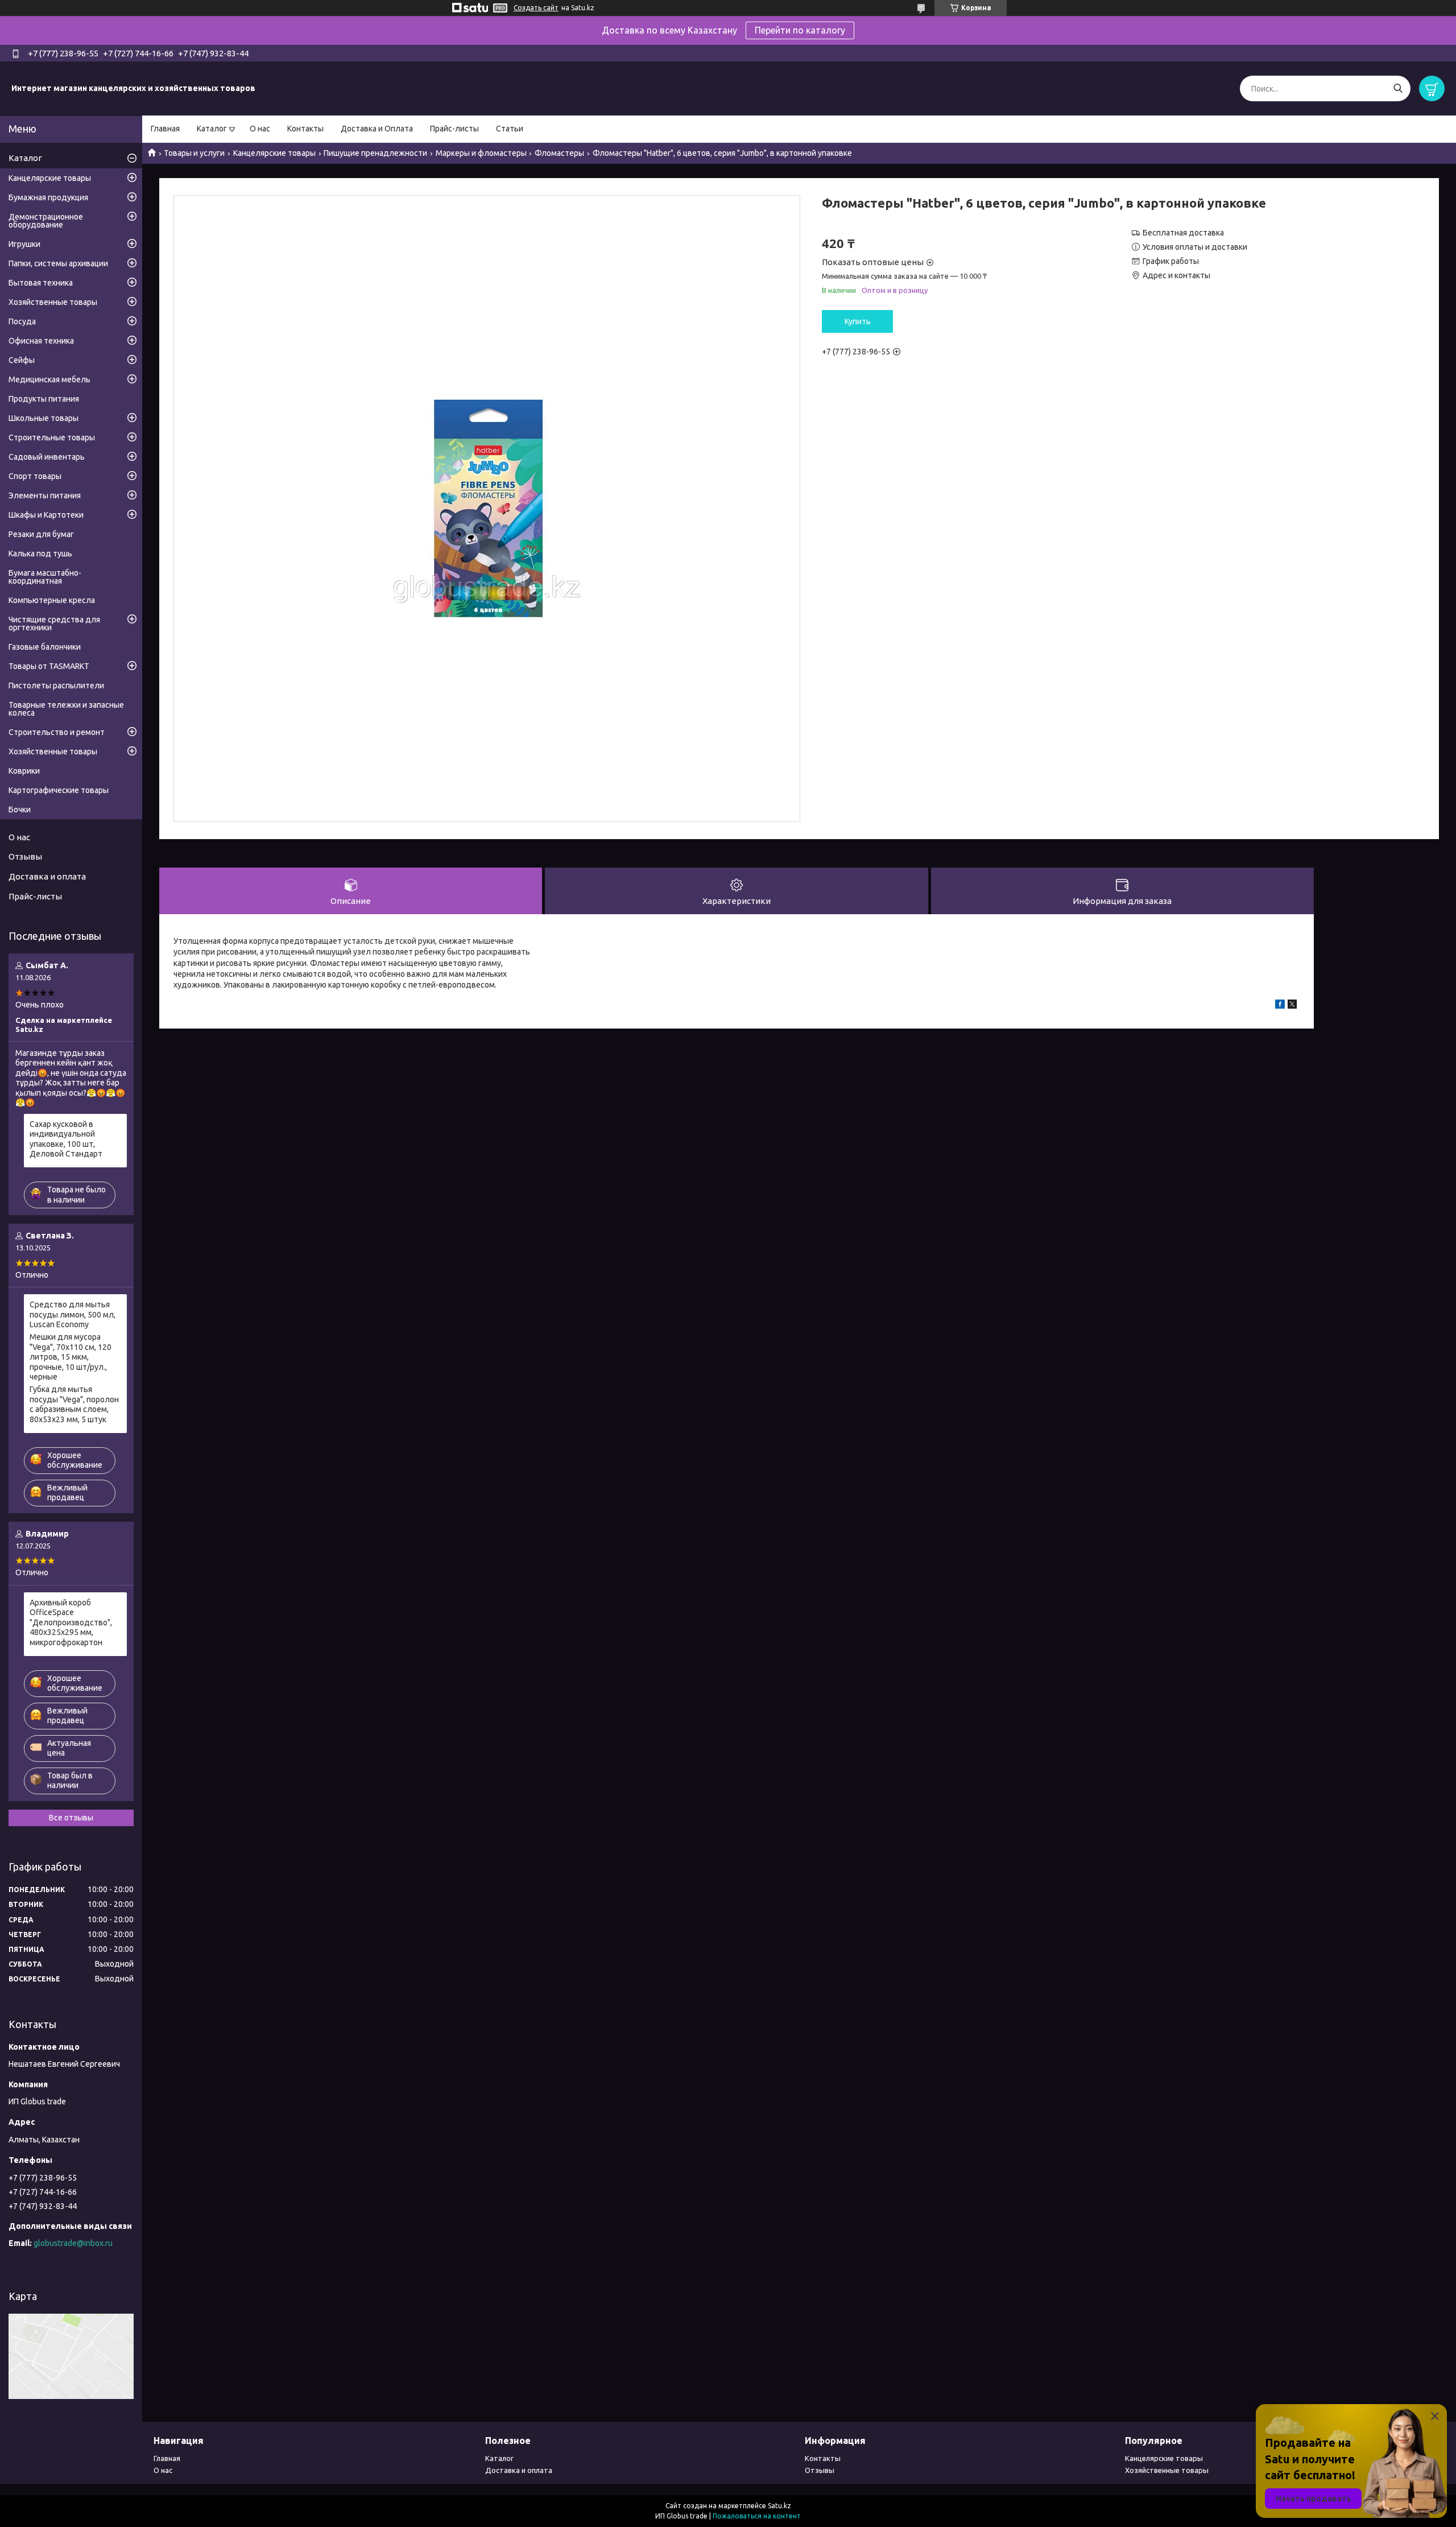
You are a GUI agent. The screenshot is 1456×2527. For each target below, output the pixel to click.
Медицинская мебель (49, 379)
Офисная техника (41, 341)
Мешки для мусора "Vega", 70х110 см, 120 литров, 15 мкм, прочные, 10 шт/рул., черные (71, 1357)
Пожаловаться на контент (757, 2516)
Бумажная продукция (48, 197)
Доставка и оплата (47, 876)
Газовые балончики (45, 647)
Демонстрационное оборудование (46, 221)
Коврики (24, 771)
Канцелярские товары (274, 153)
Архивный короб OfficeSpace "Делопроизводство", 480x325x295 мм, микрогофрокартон (71, 1622)
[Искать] (1398, 88)
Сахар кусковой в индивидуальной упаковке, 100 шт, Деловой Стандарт (66, 1139)
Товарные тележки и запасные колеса (66, 709)
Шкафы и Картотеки (46, 515)
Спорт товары (35, 476)
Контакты (305, 129)
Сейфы (22, 360)
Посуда (22, 321)
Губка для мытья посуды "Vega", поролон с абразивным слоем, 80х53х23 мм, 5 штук (74, 1404)
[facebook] (1280, 1006)
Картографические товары (59, 790)
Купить (858, 321)
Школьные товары (44, 418)
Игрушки (24, 244)
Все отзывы (71, 1818)
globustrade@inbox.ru (73, 2243)
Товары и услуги (194, 153)
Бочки (20, 810)
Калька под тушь (40, 554)
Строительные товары (52, 437)
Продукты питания (44, 399)
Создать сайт (536, 8)
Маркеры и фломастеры (481, 153)
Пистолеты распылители (56, 686)
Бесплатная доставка (1183, 233)
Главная (165, 129)
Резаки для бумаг (41, 534)
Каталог (212, 129)
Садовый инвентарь (47, 457)
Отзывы (25, 856)
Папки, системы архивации (58, 263)
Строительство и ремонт (57, 732)
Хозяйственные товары (53, 302)
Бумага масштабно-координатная (45, 577)
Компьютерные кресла (52, 600)
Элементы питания (45, 496)
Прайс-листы (454, 129)
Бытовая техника (41, 283)
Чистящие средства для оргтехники (54, 624)
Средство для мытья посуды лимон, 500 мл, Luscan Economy (73, 1314)
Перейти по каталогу (800, 30)
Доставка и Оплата (377, 129)
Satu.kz (779, 2506)
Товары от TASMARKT (49, 666)
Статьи (510, 129)
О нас (260, 129)
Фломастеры (559, 153)
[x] (1292, 1006)
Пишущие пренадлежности (375, 153)
